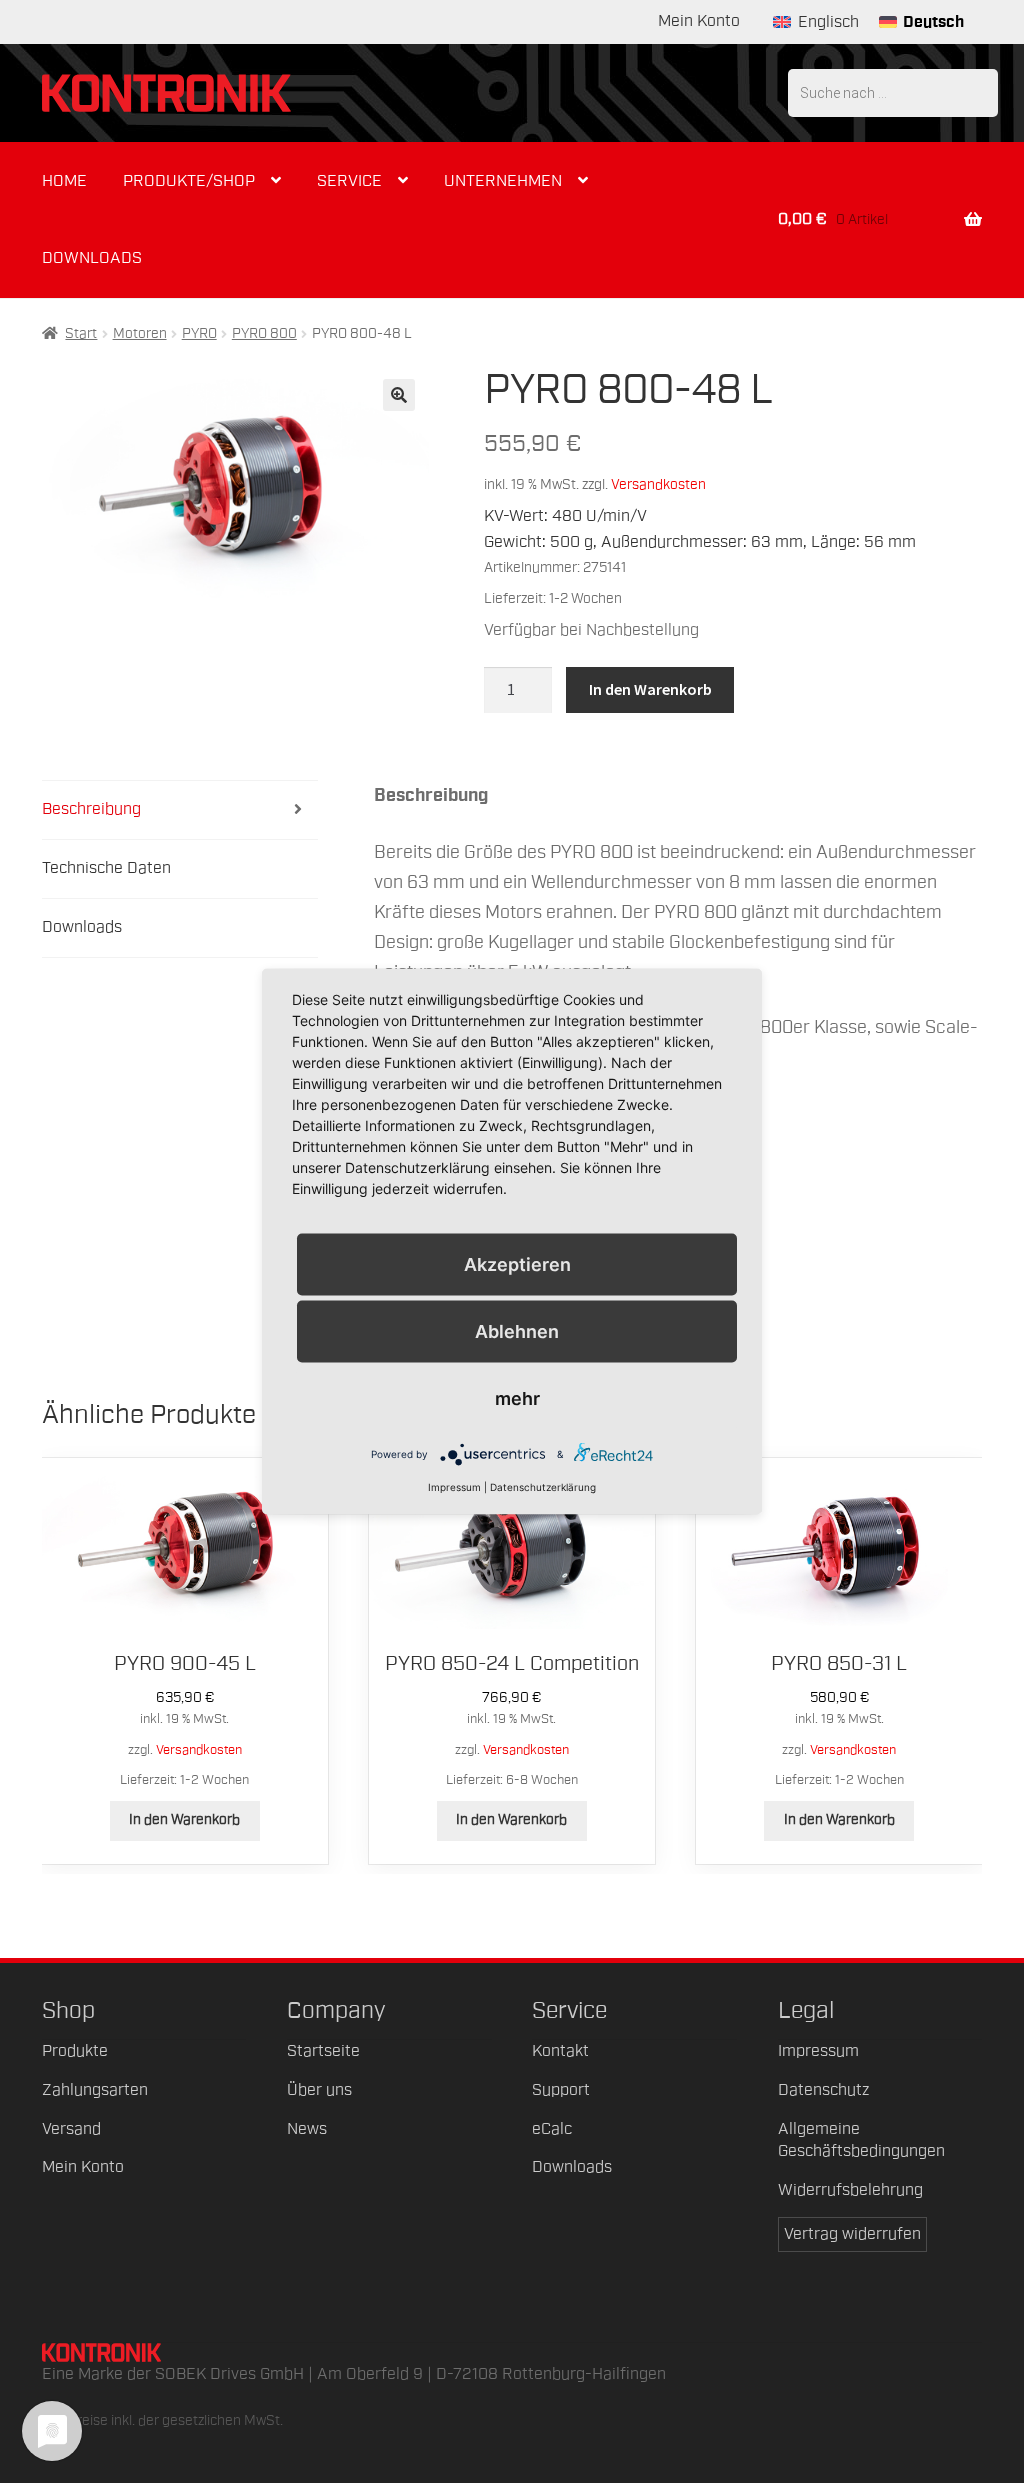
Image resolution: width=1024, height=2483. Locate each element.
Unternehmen (503, 181)
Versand (71, 2129)
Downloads (92, 258)
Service (349, 181)
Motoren (140, 334)
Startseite (323, 2051)
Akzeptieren (517, 1263)
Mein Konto (699, 21)
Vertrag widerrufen (852, 2234)
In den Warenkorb (650, 689)
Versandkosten (658, 484)
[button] (399, 395)
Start (81, 334)
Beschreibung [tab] (91, 809)
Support (561, 2090)
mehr (517, 1398)
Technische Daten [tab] (106, 868)
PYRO (199, 334)
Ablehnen (517, 1330)
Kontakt (560, 2051)
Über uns (319, 2090)
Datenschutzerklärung (543, 1487)
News (307, 2129)
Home (64, 181)
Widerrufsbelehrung (850, 2190)
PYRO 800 (264, 334)
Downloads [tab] (82, 927)
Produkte (75, 2051)
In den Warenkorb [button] (184, 1820)
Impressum (818, 2051)
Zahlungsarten (95, 2090)
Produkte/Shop (189, 181)
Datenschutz (823, 2090)
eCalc (552, 2129)
